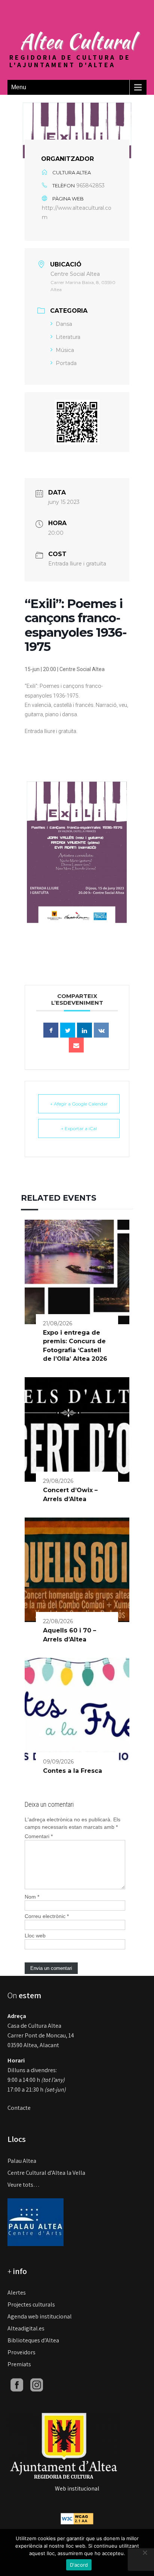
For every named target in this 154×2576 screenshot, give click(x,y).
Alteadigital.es (26, 2328)
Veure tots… (24, 2185)
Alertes (17, 2293)
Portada (66, 363)
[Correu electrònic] (76, 1045)
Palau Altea (22, 2161)
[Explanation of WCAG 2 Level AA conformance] (77, 2518)
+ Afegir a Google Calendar (79, 1104)
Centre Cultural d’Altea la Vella (46, 2173)
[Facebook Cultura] (17, 2384)
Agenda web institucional (40, 2316)
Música (65, 350)
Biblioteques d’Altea (33, 2340)
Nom (32, 1897)
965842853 (90, 185)
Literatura (68, 337)
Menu (19, 87)
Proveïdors (21, 2352)
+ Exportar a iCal (79, 1128)
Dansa (64, 324)
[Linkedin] (84, 1030)
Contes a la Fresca (73, 1771)
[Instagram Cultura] (37, 2384)
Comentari (39, 1836)
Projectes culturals (31, 2304)
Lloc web (35, 1936)
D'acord (79, 2565)
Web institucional (77, 2488)
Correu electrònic (47, 1916)
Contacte (19, 2108)
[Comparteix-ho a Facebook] (51, 1030)
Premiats (19, 2364)
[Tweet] (68, 1030)
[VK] (101, 1030)
